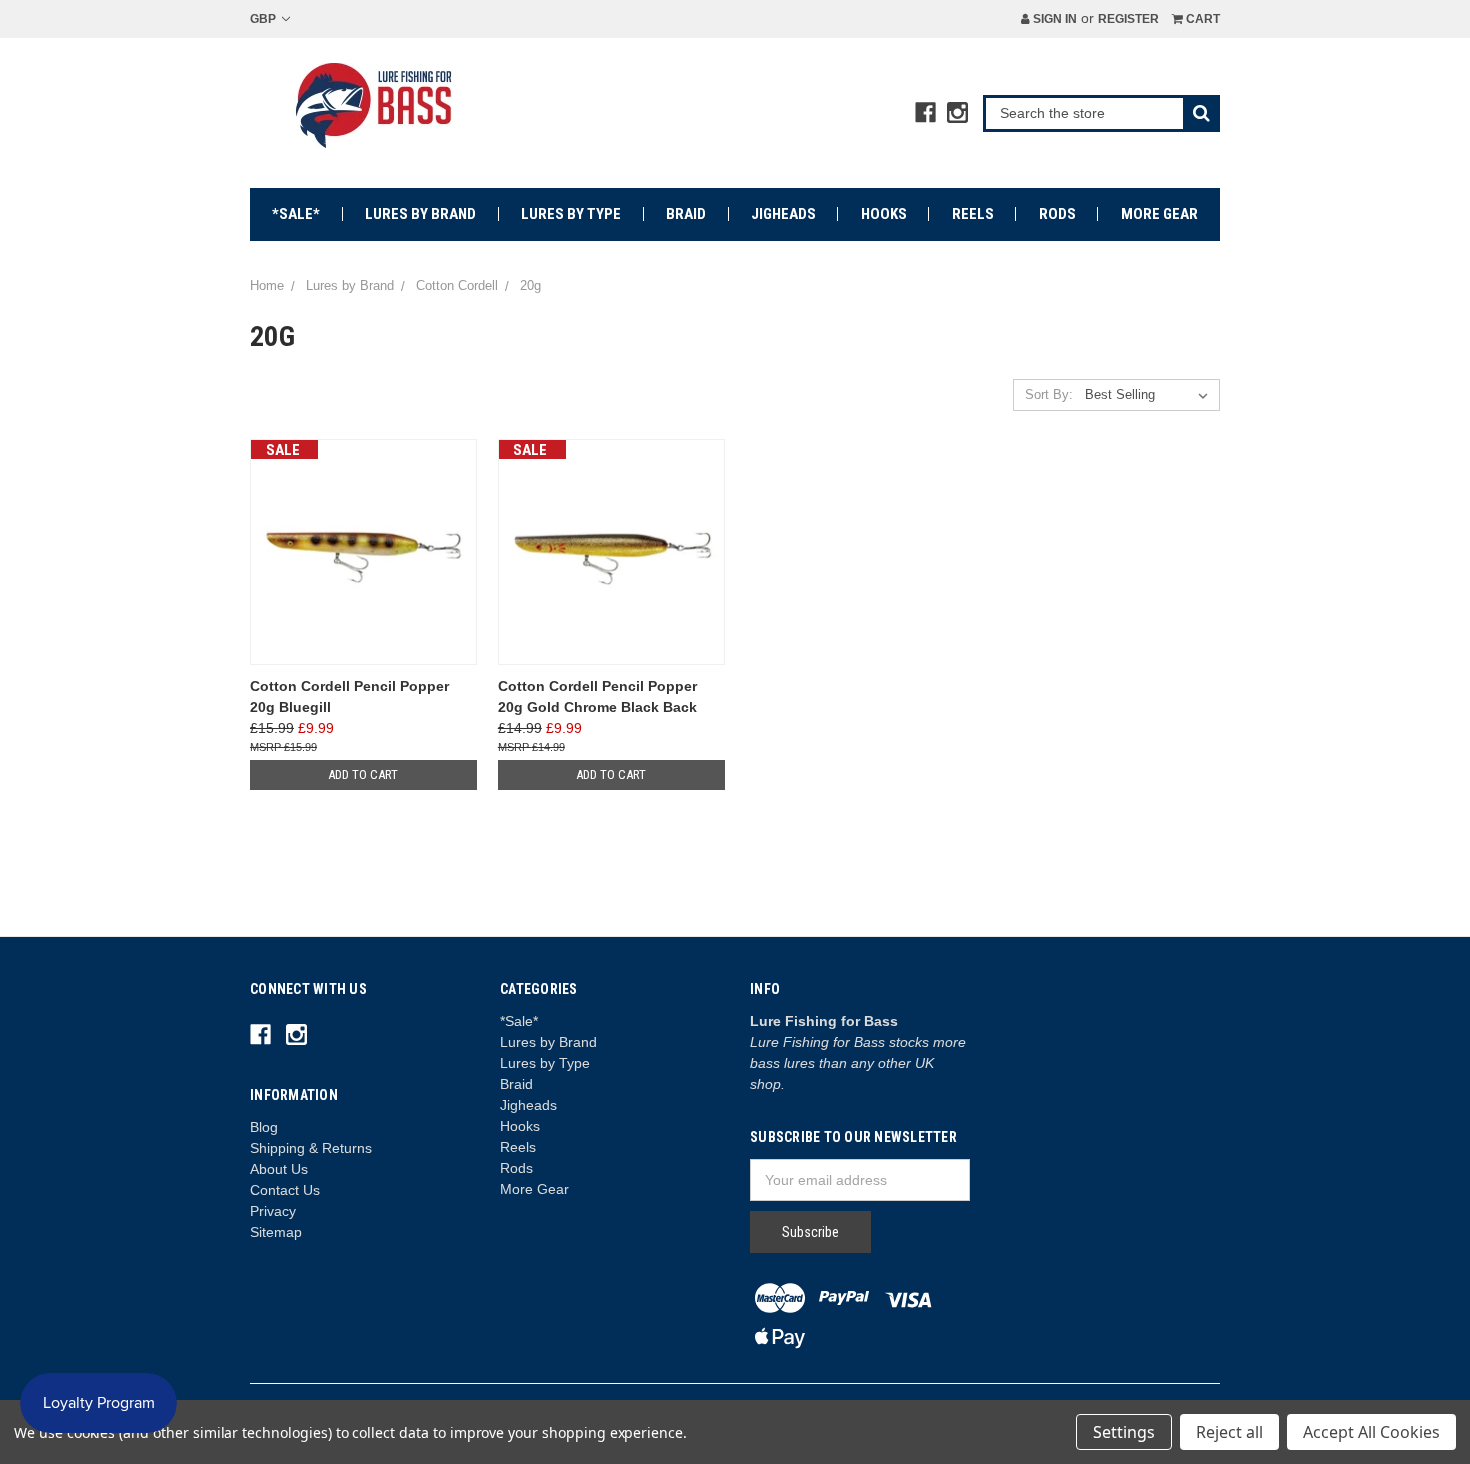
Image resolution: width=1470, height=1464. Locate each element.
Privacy (273, 1211)
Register (1128, 19)
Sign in (1053, 19)
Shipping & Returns (311, 1148)
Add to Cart (363, 774)
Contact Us (285, 1190)
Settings (1124, 1432)
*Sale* (296, 214)
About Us (279, 1169)
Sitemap (276, 1232)
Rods (1057, 214)
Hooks (884, 214)
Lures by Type (571, 214)
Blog (264, 1127)
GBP (264, 19)
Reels (973, 214)
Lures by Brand (420, 214)
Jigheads (783, 214)
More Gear (1159, 214)
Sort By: (1049, 394)
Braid (686, 214)
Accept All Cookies (1371, 1432)
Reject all (1229, 1432)
